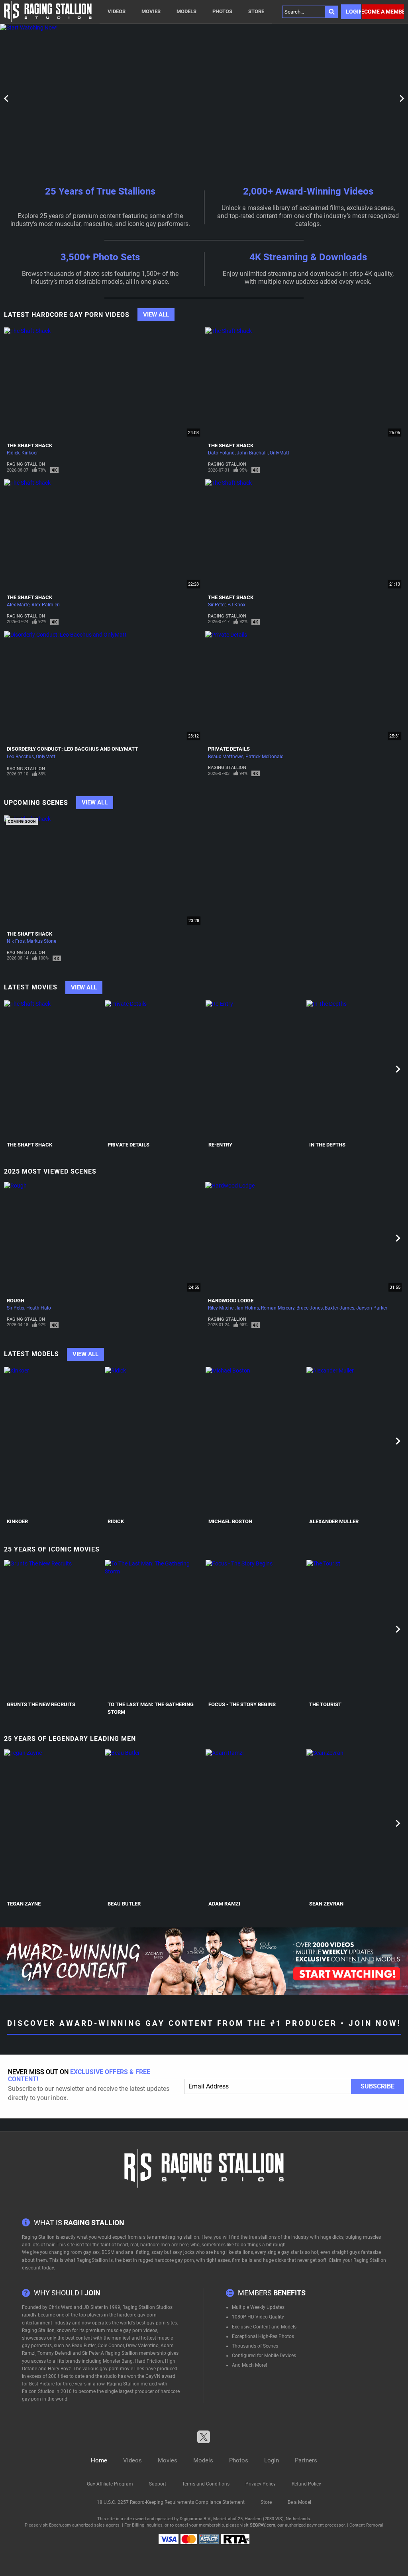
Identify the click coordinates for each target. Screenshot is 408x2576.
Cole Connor (111, 2346)
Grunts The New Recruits (41, 1704)
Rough (16, 1301)
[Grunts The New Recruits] (53, 1629)
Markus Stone (41, 941)
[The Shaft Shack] (53, 1069)
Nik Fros (16, 941)
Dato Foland (221, 453)
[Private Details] (154, 1069)
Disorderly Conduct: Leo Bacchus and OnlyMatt (72, 749)
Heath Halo (39, 1308)
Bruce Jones (310, 1308)
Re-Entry (220, 1145)
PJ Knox (236, 605)
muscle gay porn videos (132, 2330)
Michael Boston (230, 1521)
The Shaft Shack (29, 445)
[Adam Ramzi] (255, 1823)
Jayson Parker (372, 1308)
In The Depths (327, 1145)
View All (156, 315)
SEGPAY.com (263, 2525)
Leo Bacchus (20, 757)
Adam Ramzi (224, 1904)
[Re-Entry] (255, 1069)
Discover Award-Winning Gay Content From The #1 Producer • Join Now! (204, 2023)
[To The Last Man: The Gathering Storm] (154, 1629)
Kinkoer (30, 453)
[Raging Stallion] (48, 12)
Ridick (13, 453)
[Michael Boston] (255, 1441)
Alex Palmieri (46, 605)
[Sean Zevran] (356, 1823)
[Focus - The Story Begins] (255, 1629)
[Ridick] (154, 1441)
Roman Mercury (278, 1308)
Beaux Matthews (226, 757)
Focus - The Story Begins (242, 1704)
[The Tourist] (356, 1629)
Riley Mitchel (221, 1308)
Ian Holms (248, 1308)
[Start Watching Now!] (204, 98)
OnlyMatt (280, 453)
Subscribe (378, 2086)
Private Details (229, 749)
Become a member (383, 12)
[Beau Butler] (154, 1823)
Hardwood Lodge (231, 1301)
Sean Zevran (326, 1904)
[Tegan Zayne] (53, 1823)
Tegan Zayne (24, 1904)
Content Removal (366, 2525)
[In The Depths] (356, 1069)
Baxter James (339, 1308)
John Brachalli (252, 453)
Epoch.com (60, 2525)
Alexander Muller (334, 1521)
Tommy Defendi (54, 2353)
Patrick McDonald (265, 757)
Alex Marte (18, 605)
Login (353, 12)
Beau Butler (124, 1904)
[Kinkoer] (53, 1441)
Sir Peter (217, 605)
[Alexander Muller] (356, 1441)
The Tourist (325, 1704)
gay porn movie (116, 2369)
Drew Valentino (142, 2346)
